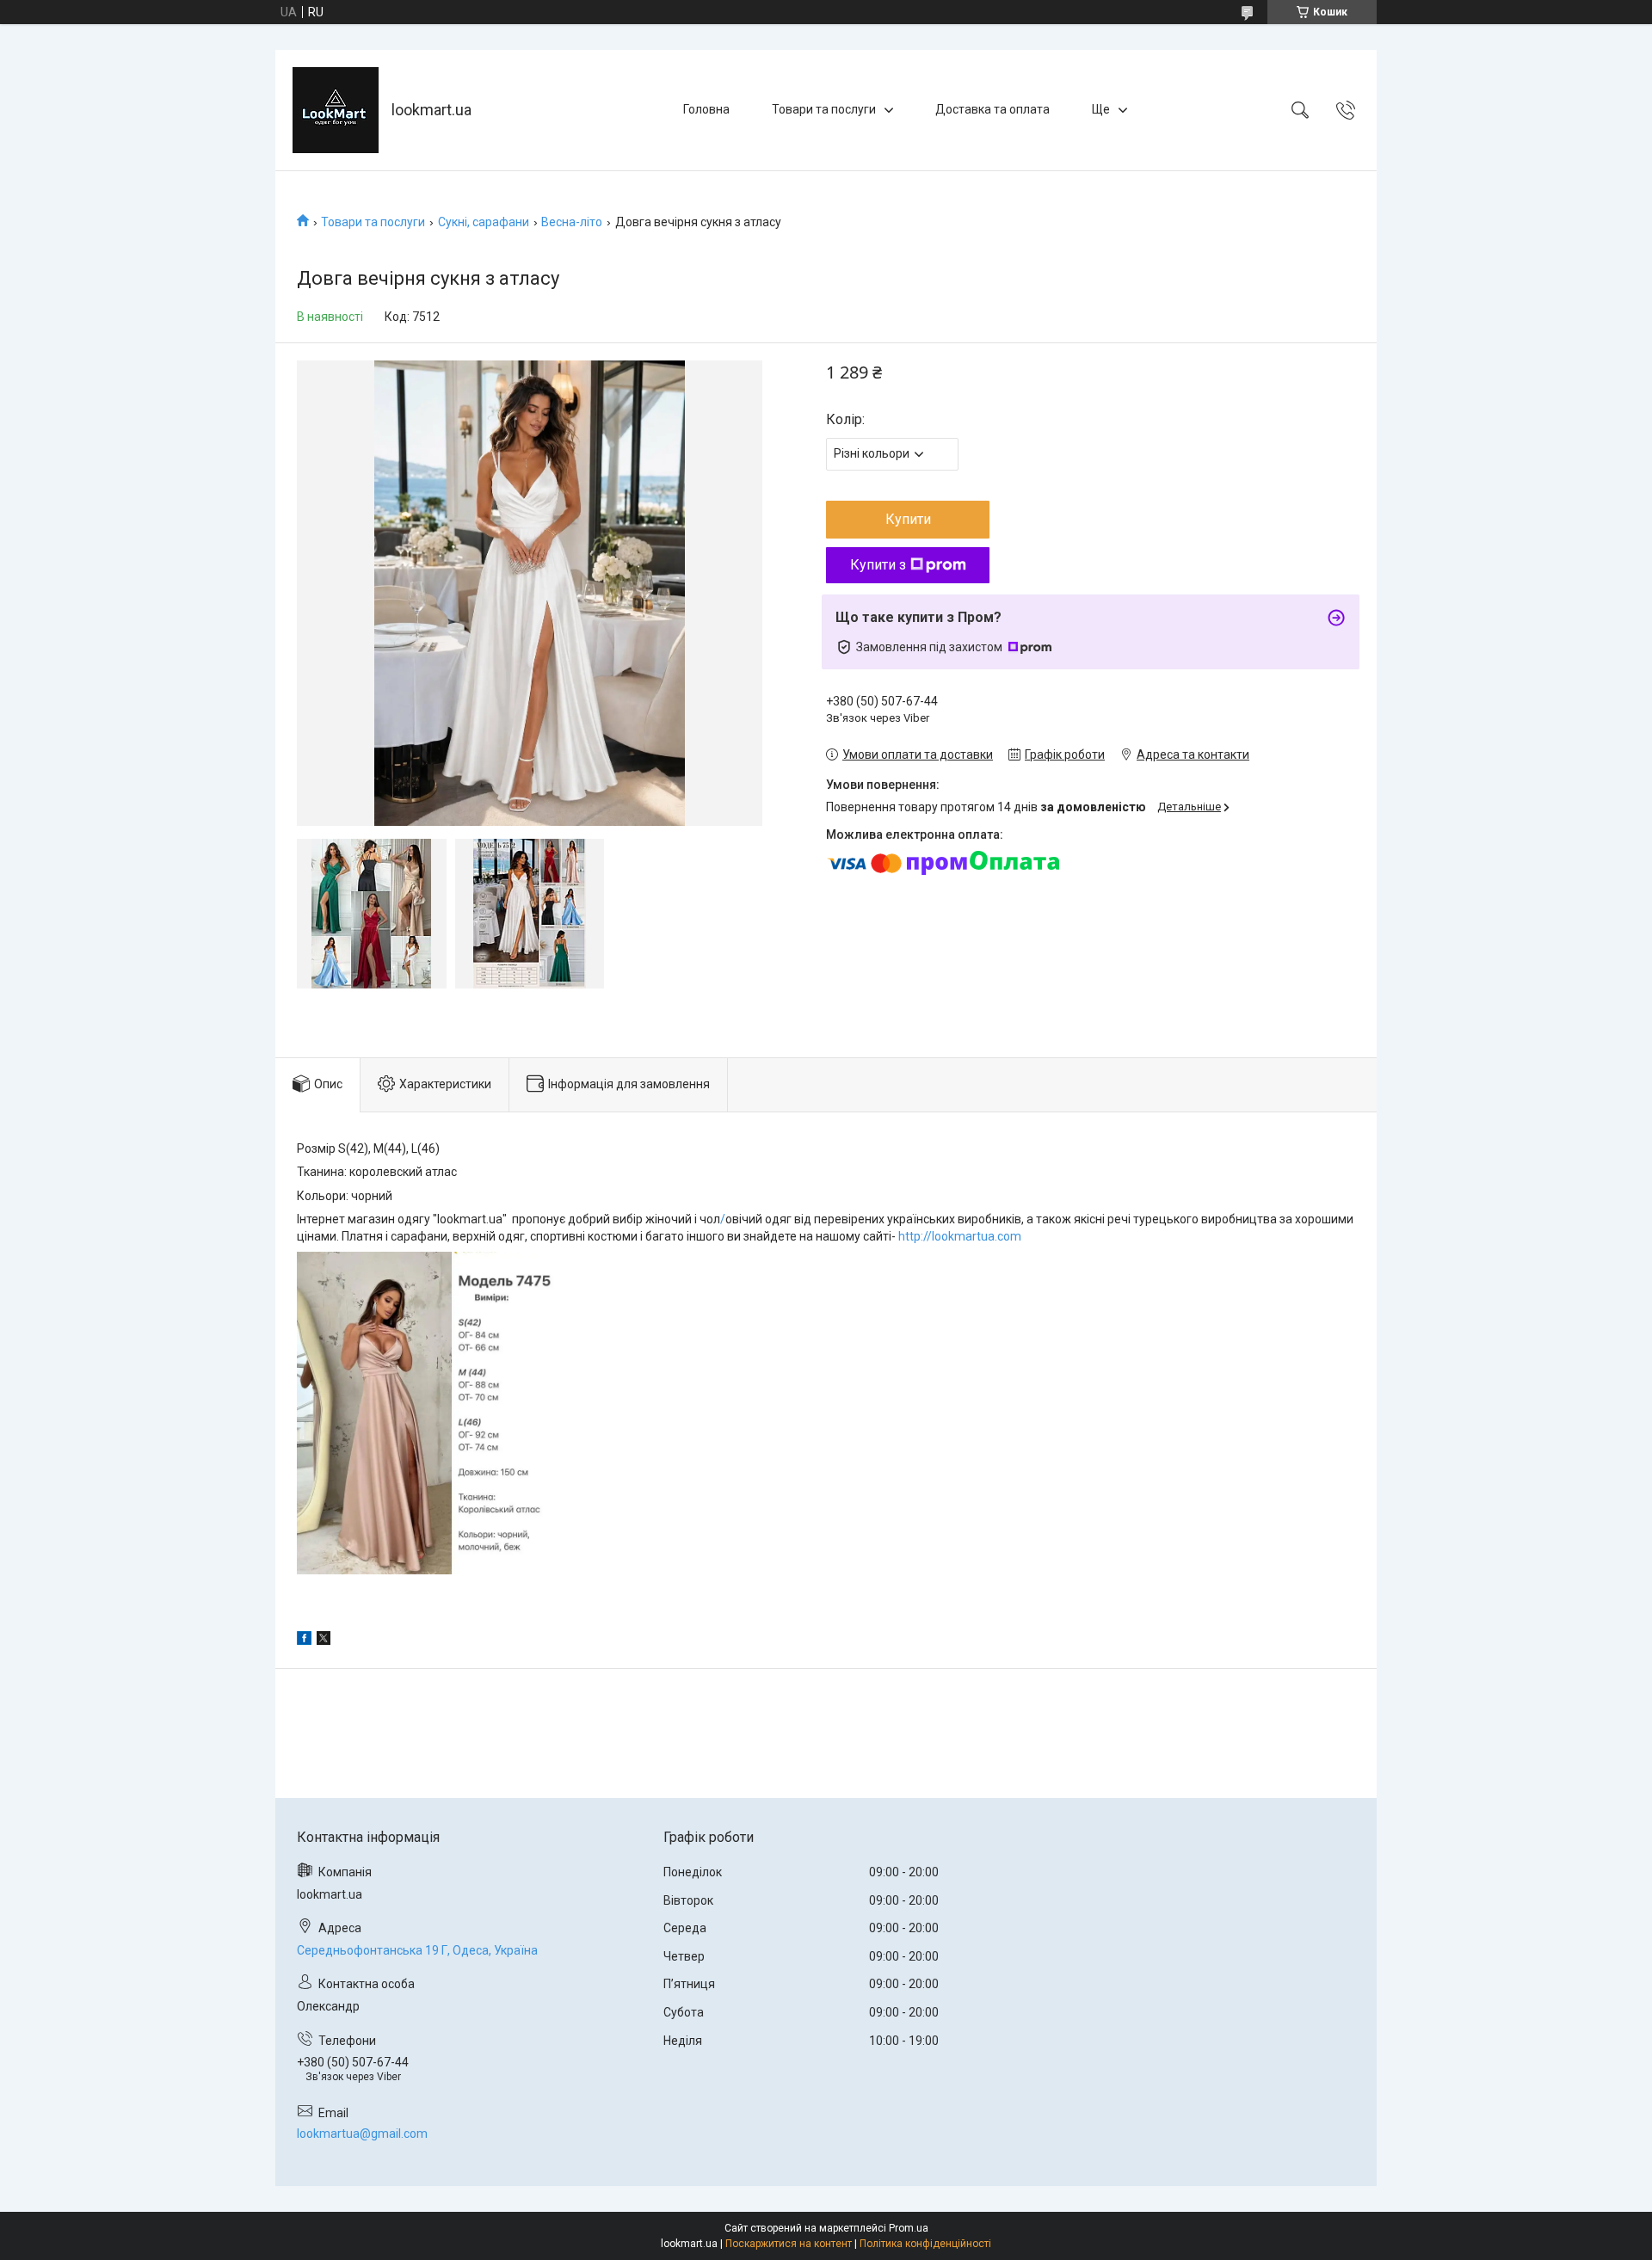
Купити (908, 519)
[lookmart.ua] (336, 110)
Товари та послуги (824, 109)
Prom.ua (909, 2228)
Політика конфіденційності (925, 2244)
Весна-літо (572, 222)
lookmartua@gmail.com (362, 2134)
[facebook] (304, 1641)
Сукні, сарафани (484, 222)
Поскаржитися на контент (789, 2244)
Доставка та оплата (992, 109)
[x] (324, 1641)
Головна (706, 109)
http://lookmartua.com (960, 1236)
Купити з (878, 565)
